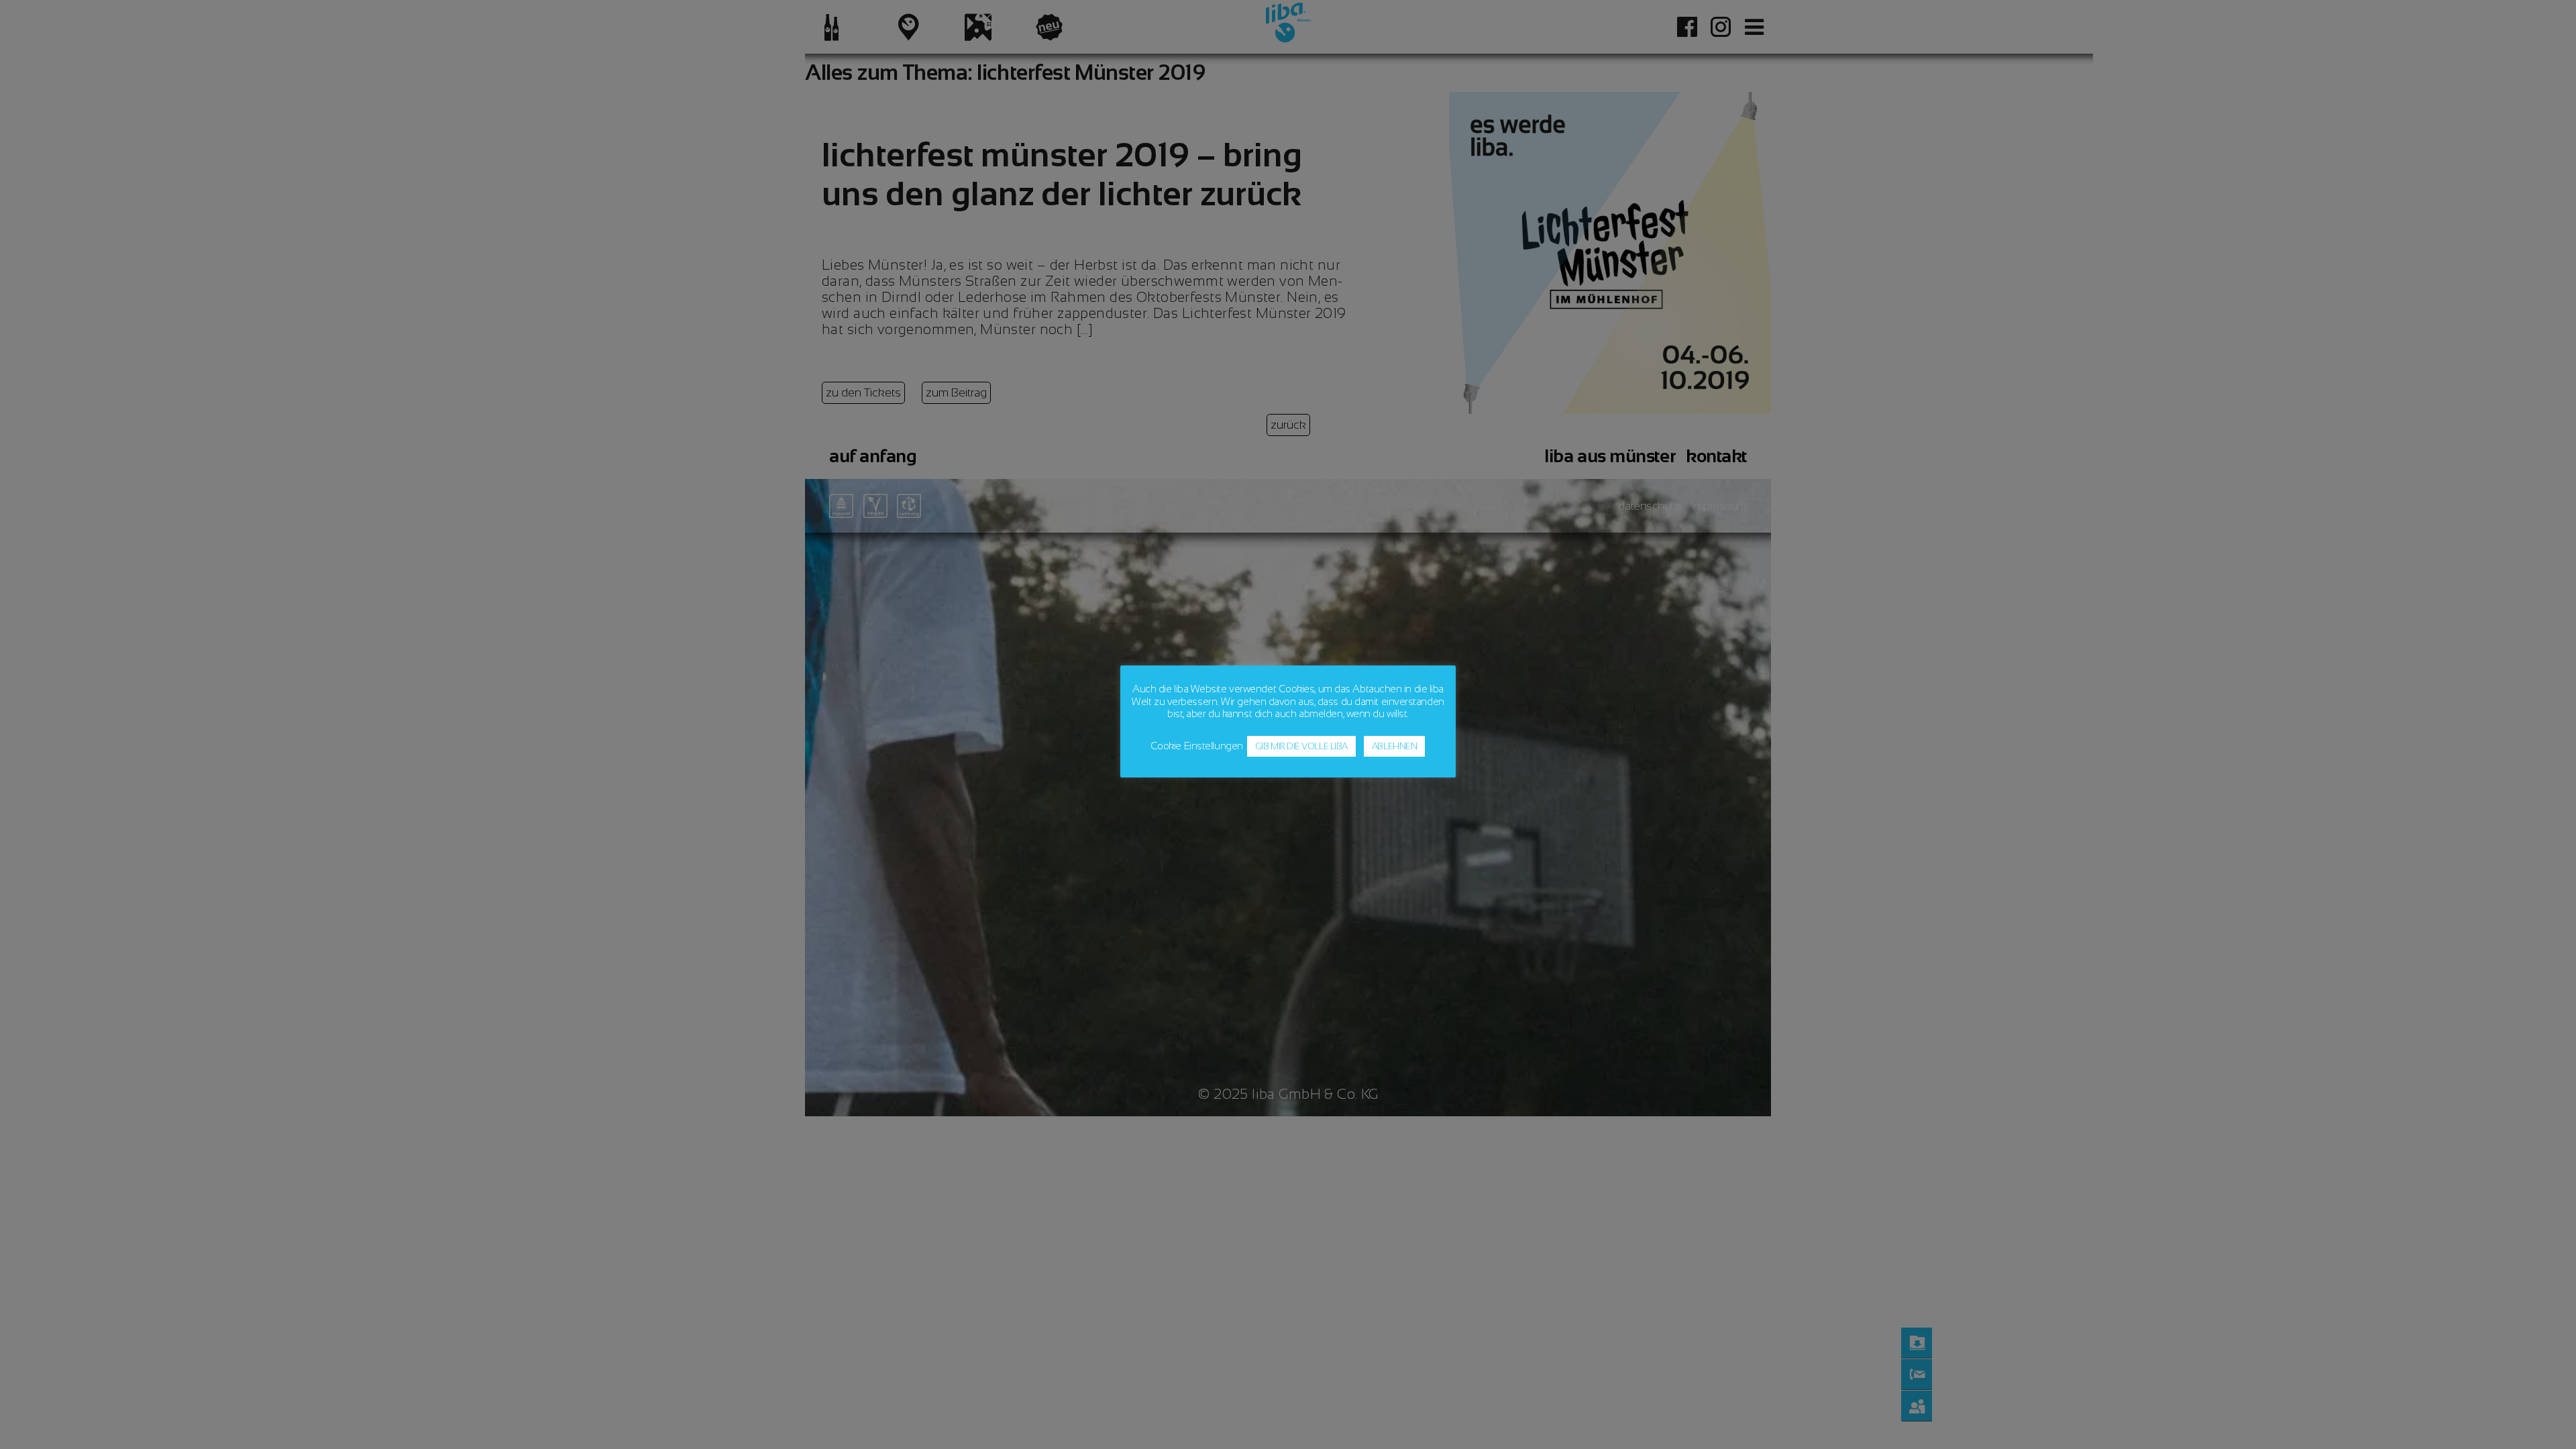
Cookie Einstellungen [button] (1197, 746)
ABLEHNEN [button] (1394, 746)
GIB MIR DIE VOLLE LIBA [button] (1301, 746)
